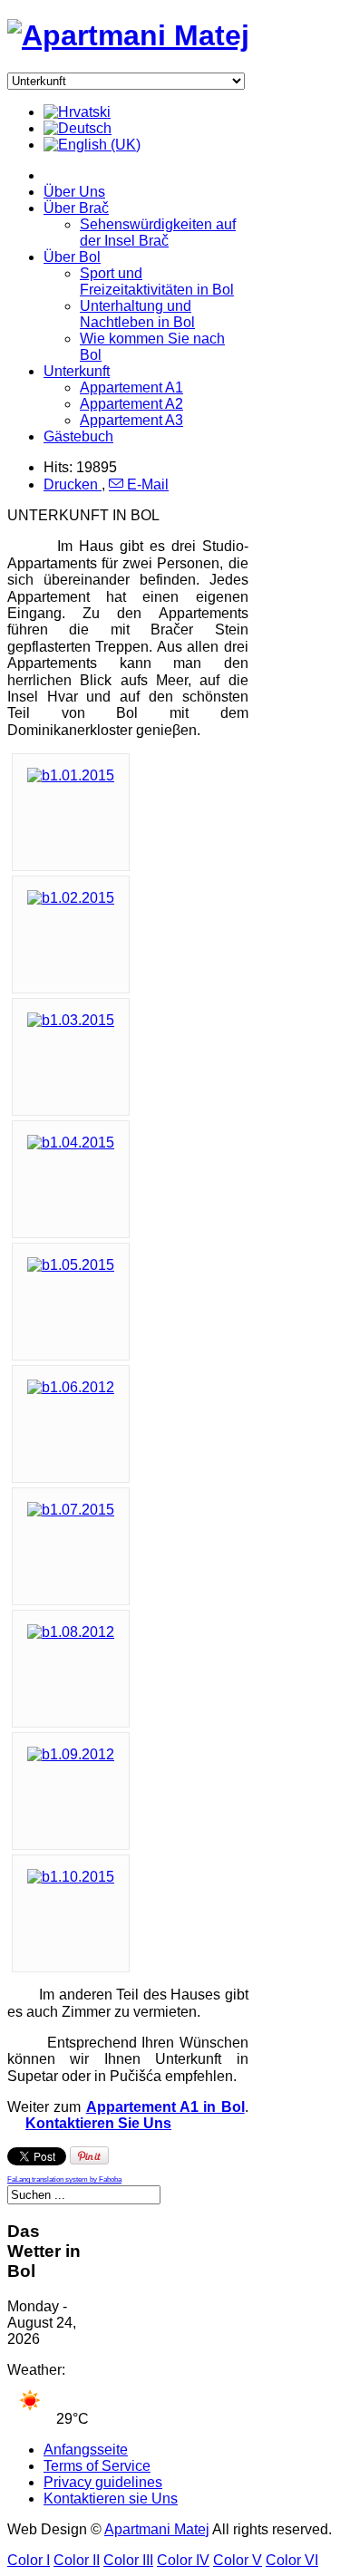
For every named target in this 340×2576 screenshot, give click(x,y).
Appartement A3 (131, 420)
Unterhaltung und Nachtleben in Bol (137, 314)
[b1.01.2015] (71, 775)
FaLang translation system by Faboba (64, 2179)
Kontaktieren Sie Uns (98, 2123)
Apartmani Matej (157, 2529)
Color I (29, 2560)
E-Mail (146, 484)
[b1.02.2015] (71, 898)
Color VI (292, 2560)
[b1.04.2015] (71, 1143)
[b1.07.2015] (71, 1510)
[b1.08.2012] (71, 1632)
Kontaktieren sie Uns (111, 2499)
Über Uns (74, 192)
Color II (77, 2560)
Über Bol (72, 257)
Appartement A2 (131, 404)
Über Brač (76, 208)
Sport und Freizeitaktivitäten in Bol (157, 281)
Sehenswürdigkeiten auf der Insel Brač (158, 232)
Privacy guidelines (103, 2482)
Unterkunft (77, 371)
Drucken (73, 484)
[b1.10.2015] (71, 1877)
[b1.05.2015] (71, 1265)
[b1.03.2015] (71, 1020)
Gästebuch (78, 436)
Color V (238, 2560)
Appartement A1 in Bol (165, 2107)
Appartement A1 (131, 387)
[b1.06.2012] (71, 1387)
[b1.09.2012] (71, 1754)
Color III (128, 2560)
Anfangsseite (86, 2450)
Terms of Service (97, 2466)
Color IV (183, 2560)
